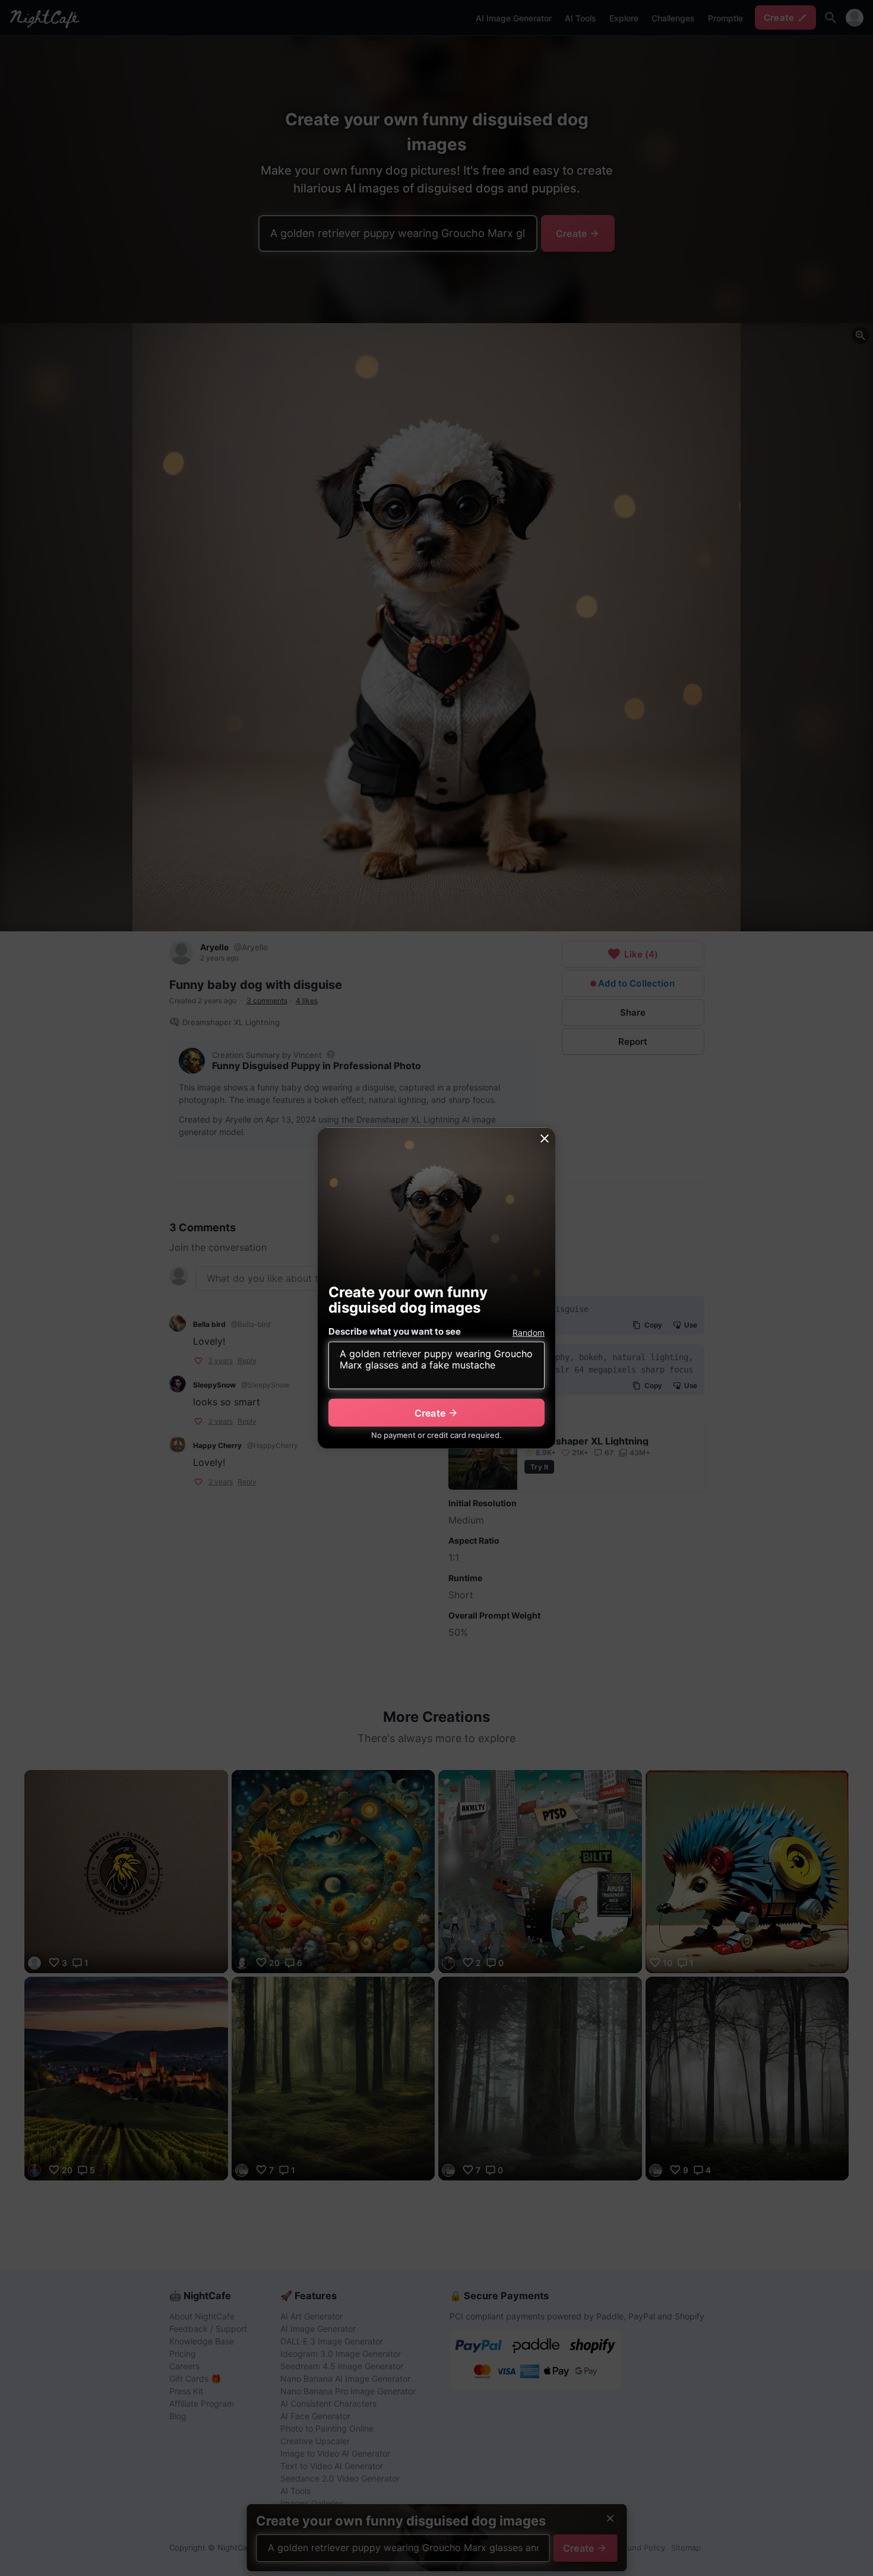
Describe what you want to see (395, 1331)
